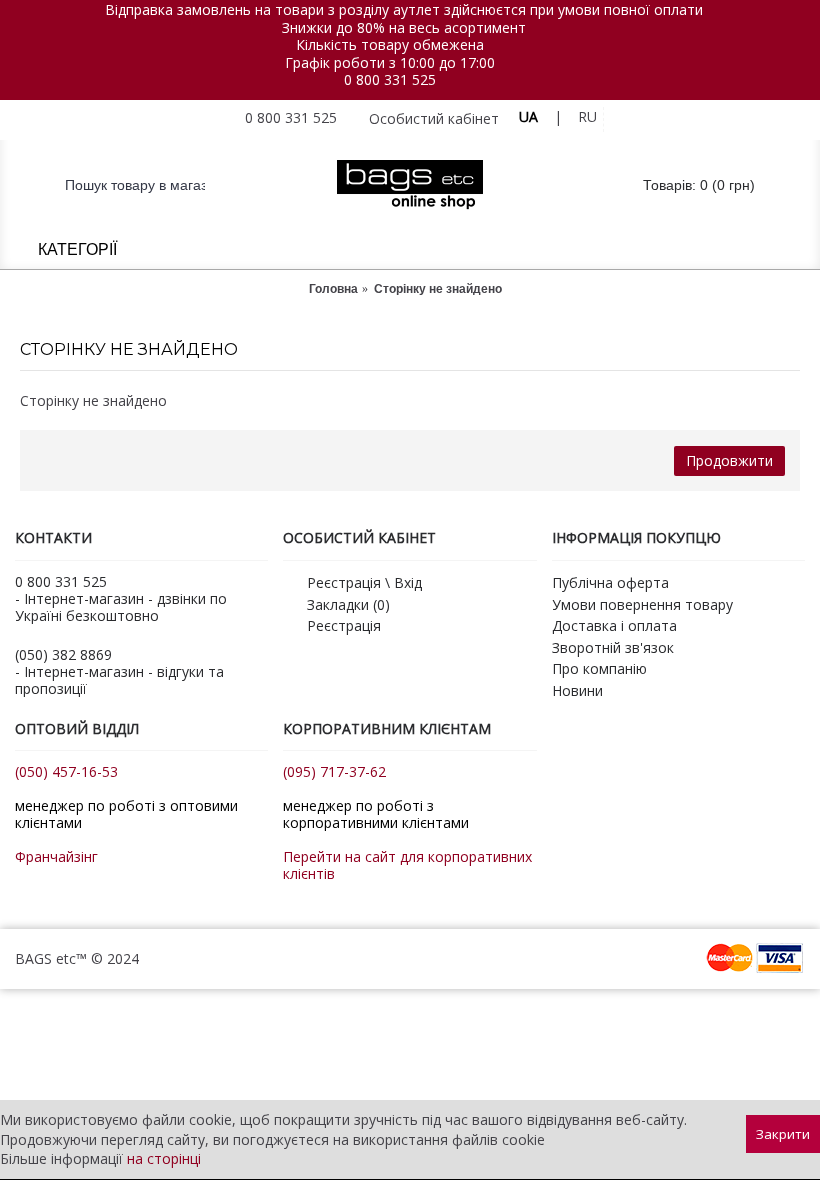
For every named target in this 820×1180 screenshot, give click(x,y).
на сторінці (164, 1158)
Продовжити (729, 460)
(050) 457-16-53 (66, 771)
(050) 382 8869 (63, 654)
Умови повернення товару (642, 604)
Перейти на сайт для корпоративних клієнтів (407, 865)
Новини (577, 690)
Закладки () (348, 604)
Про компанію (599, 668)
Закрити (783, 1134)
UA (528, 116)
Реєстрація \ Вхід (364, 582)
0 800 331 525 (390, 79)
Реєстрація (344, 625)
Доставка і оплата (614, 625)
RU (587, 116)
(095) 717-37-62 (334, 771)
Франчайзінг (56, 856)
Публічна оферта (610, 582)
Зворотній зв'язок (613, 647)
